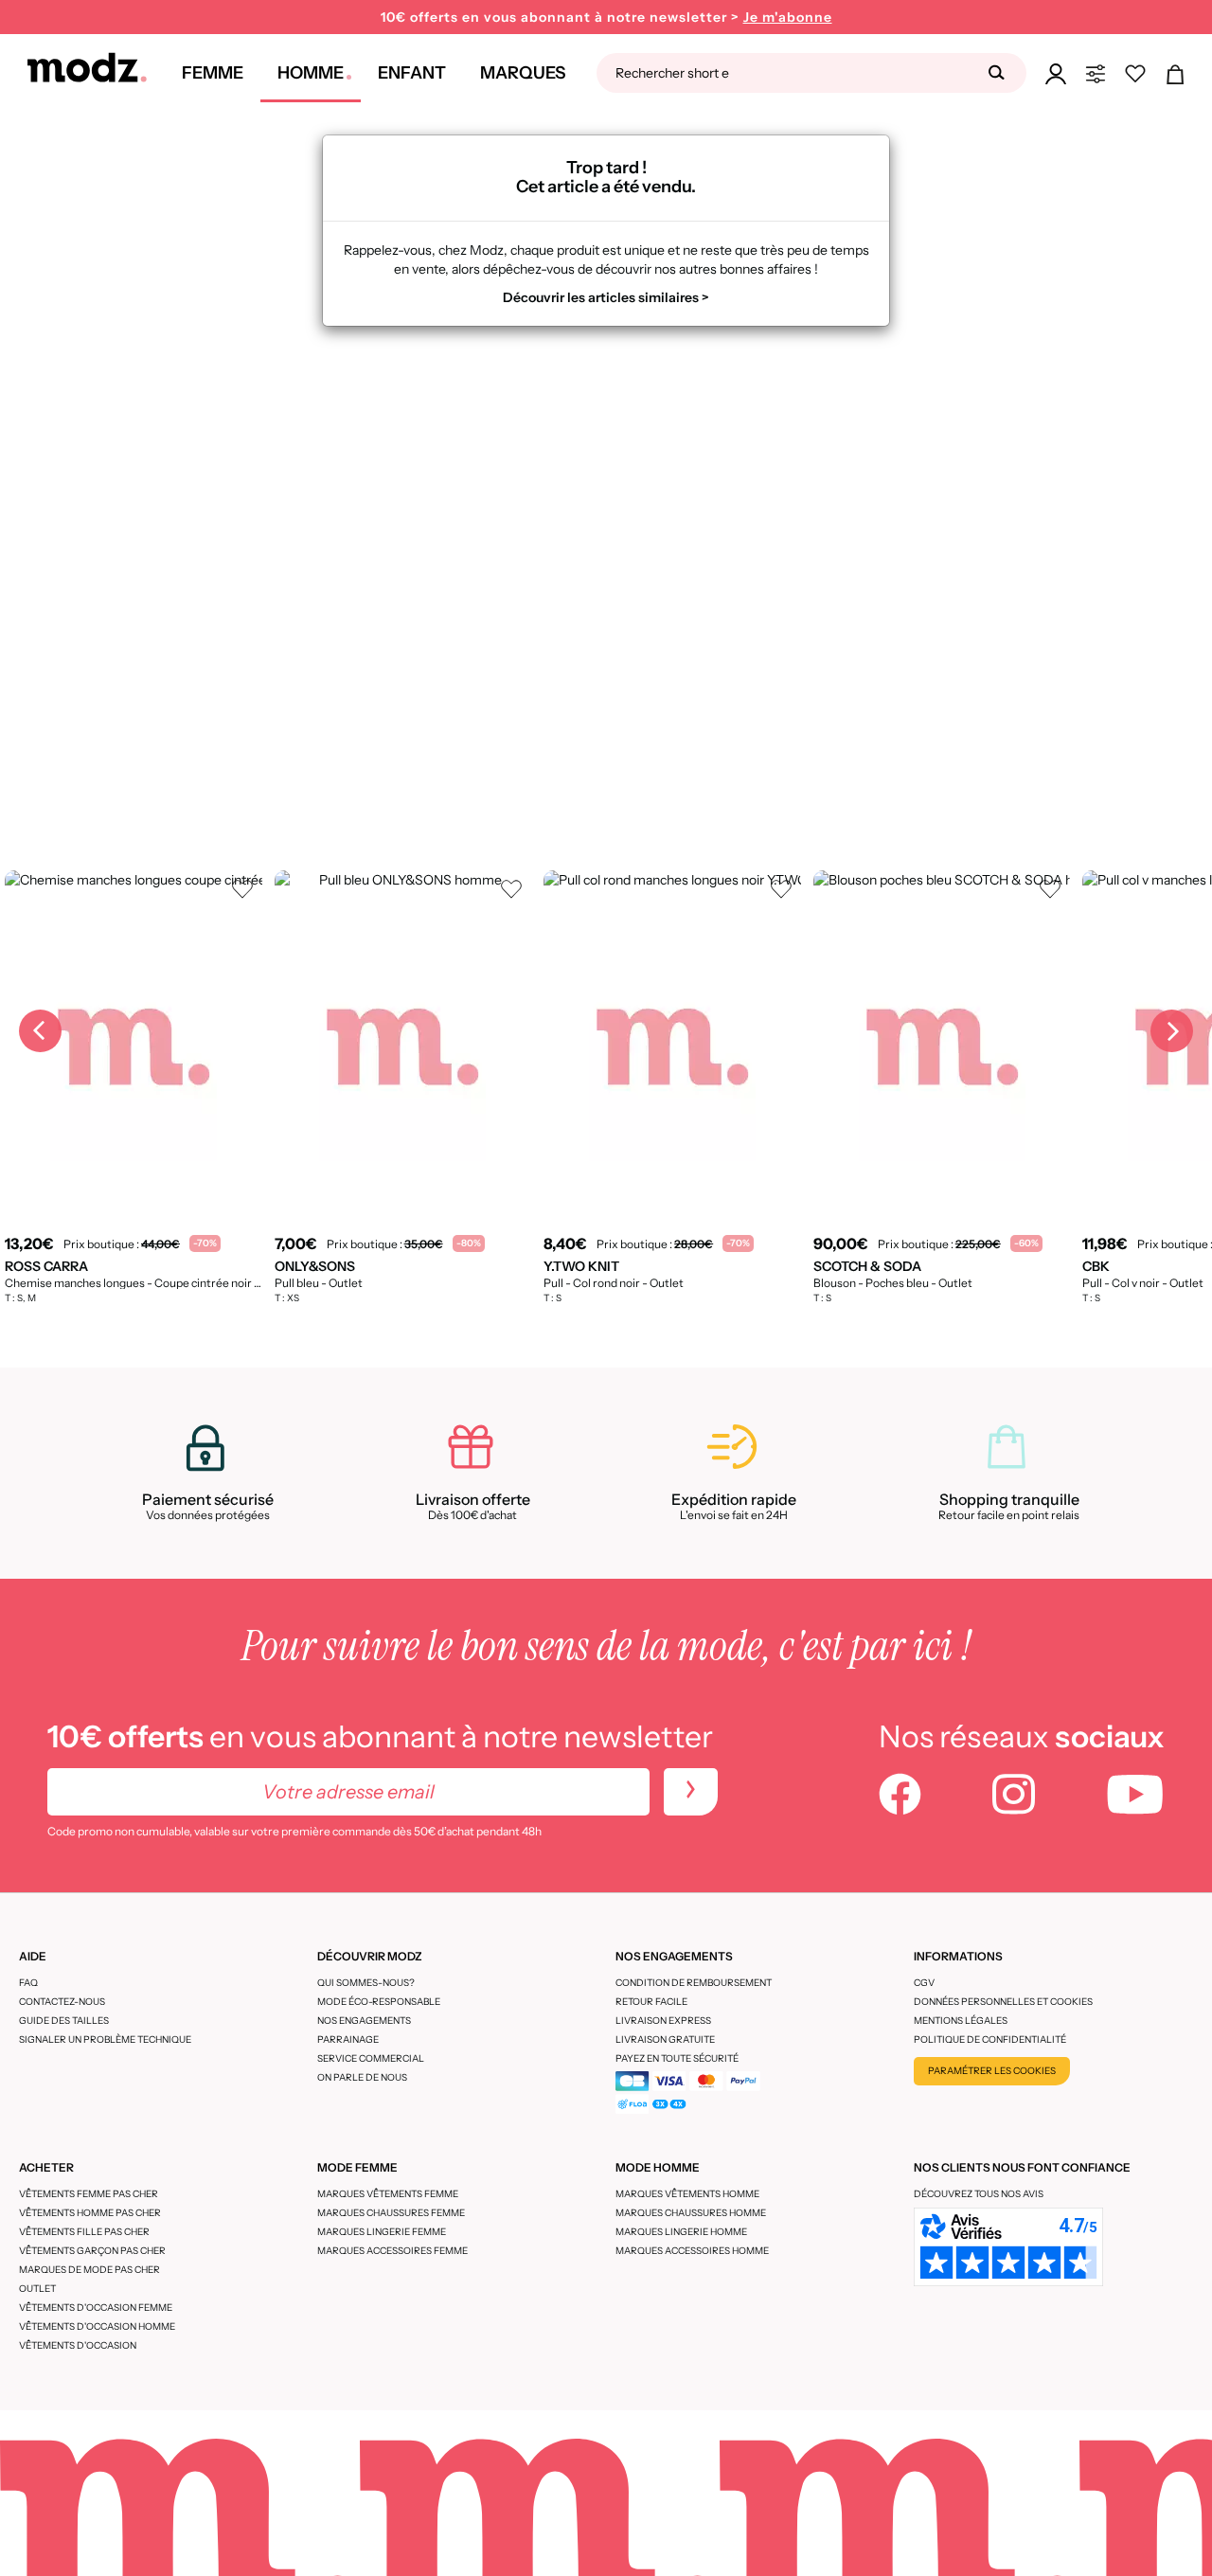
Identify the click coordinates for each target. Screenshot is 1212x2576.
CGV (924, 1983)
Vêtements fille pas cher (84, 2232)
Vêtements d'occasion (78, 2345)
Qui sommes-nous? (366, 1983)
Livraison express (663, 2021)
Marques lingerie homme (681, 2232)
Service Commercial (371, 2058)
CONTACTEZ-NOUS (62, 2002)
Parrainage (348, 2039)
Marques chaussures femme (391, 2213)
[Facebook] (900, 1797)
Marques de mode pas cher (89, 2270)
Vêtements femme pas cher (89, 2194)
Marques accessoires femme (392, 2251)
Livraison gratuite (665, 2039)
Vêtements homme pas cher (90, 2213)
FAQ (28, 1983)
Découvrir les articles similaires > (606, 297)
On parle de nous (362, 2077)
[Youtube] (1135, 1797)
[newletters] (691, 1792)
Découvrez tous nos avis (979, 2194)
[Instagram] (1014, 1797)
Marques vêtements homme (687, 2194)
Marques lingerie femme (382, 2232)
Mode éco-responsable (379, 2002)
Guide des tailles (64, 2021)
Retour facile (651, 2002)
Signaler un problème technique (105, 2039)
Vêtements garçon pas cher (92, 2251)
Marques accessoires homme (692, 2251)
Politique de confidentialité (990, 2039)
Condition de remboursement (694, 1983)
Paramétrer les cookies (992, 2071)
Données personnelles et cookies (1003, 2002)
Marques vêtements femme (388, 2194)
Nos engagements (364, 2021)
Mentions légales (961, 2021)
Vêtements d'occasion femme (96, 2308)
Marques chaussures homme (691, 2213)
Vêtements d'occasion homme (97, 2326)
